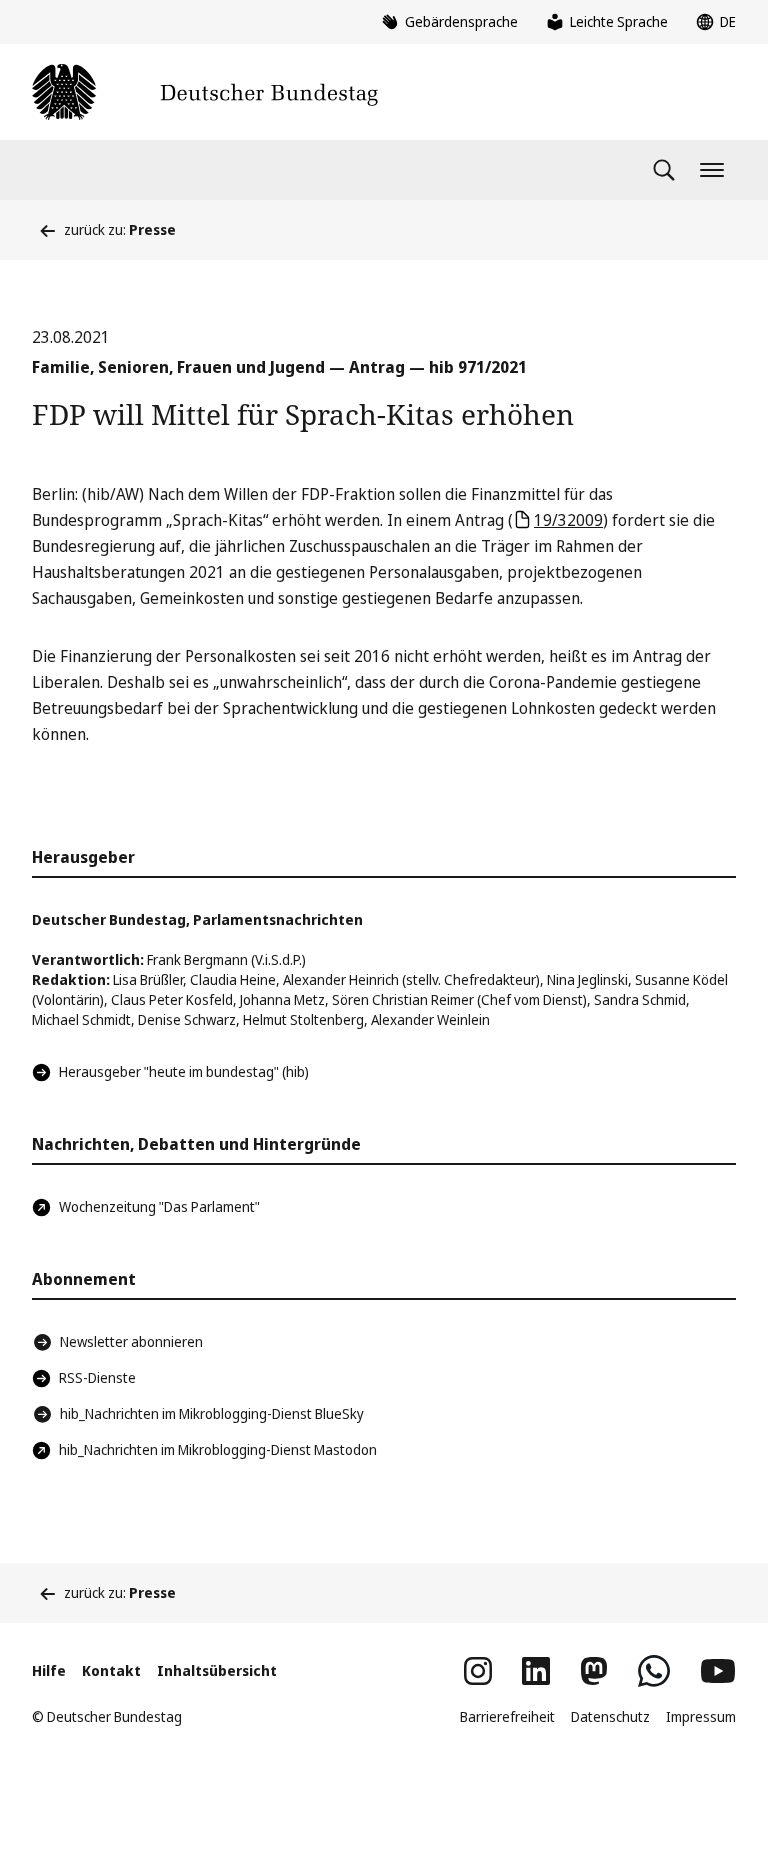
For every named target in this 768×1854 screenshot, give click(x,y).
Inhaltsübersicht (217, 1670)
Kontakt (111, 1670)
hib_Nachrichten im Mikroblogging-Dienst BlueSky (212, 1413)
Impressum (701, 1716)
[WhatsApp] (654, 1671)
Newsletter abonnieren (131, 1341)
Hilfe (49, 1670)
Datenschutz (610, 1716)
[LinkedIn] (536, 1671)
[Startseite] (205, 92)
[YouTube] (718, 1671)
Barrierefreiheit (507, 1716)
